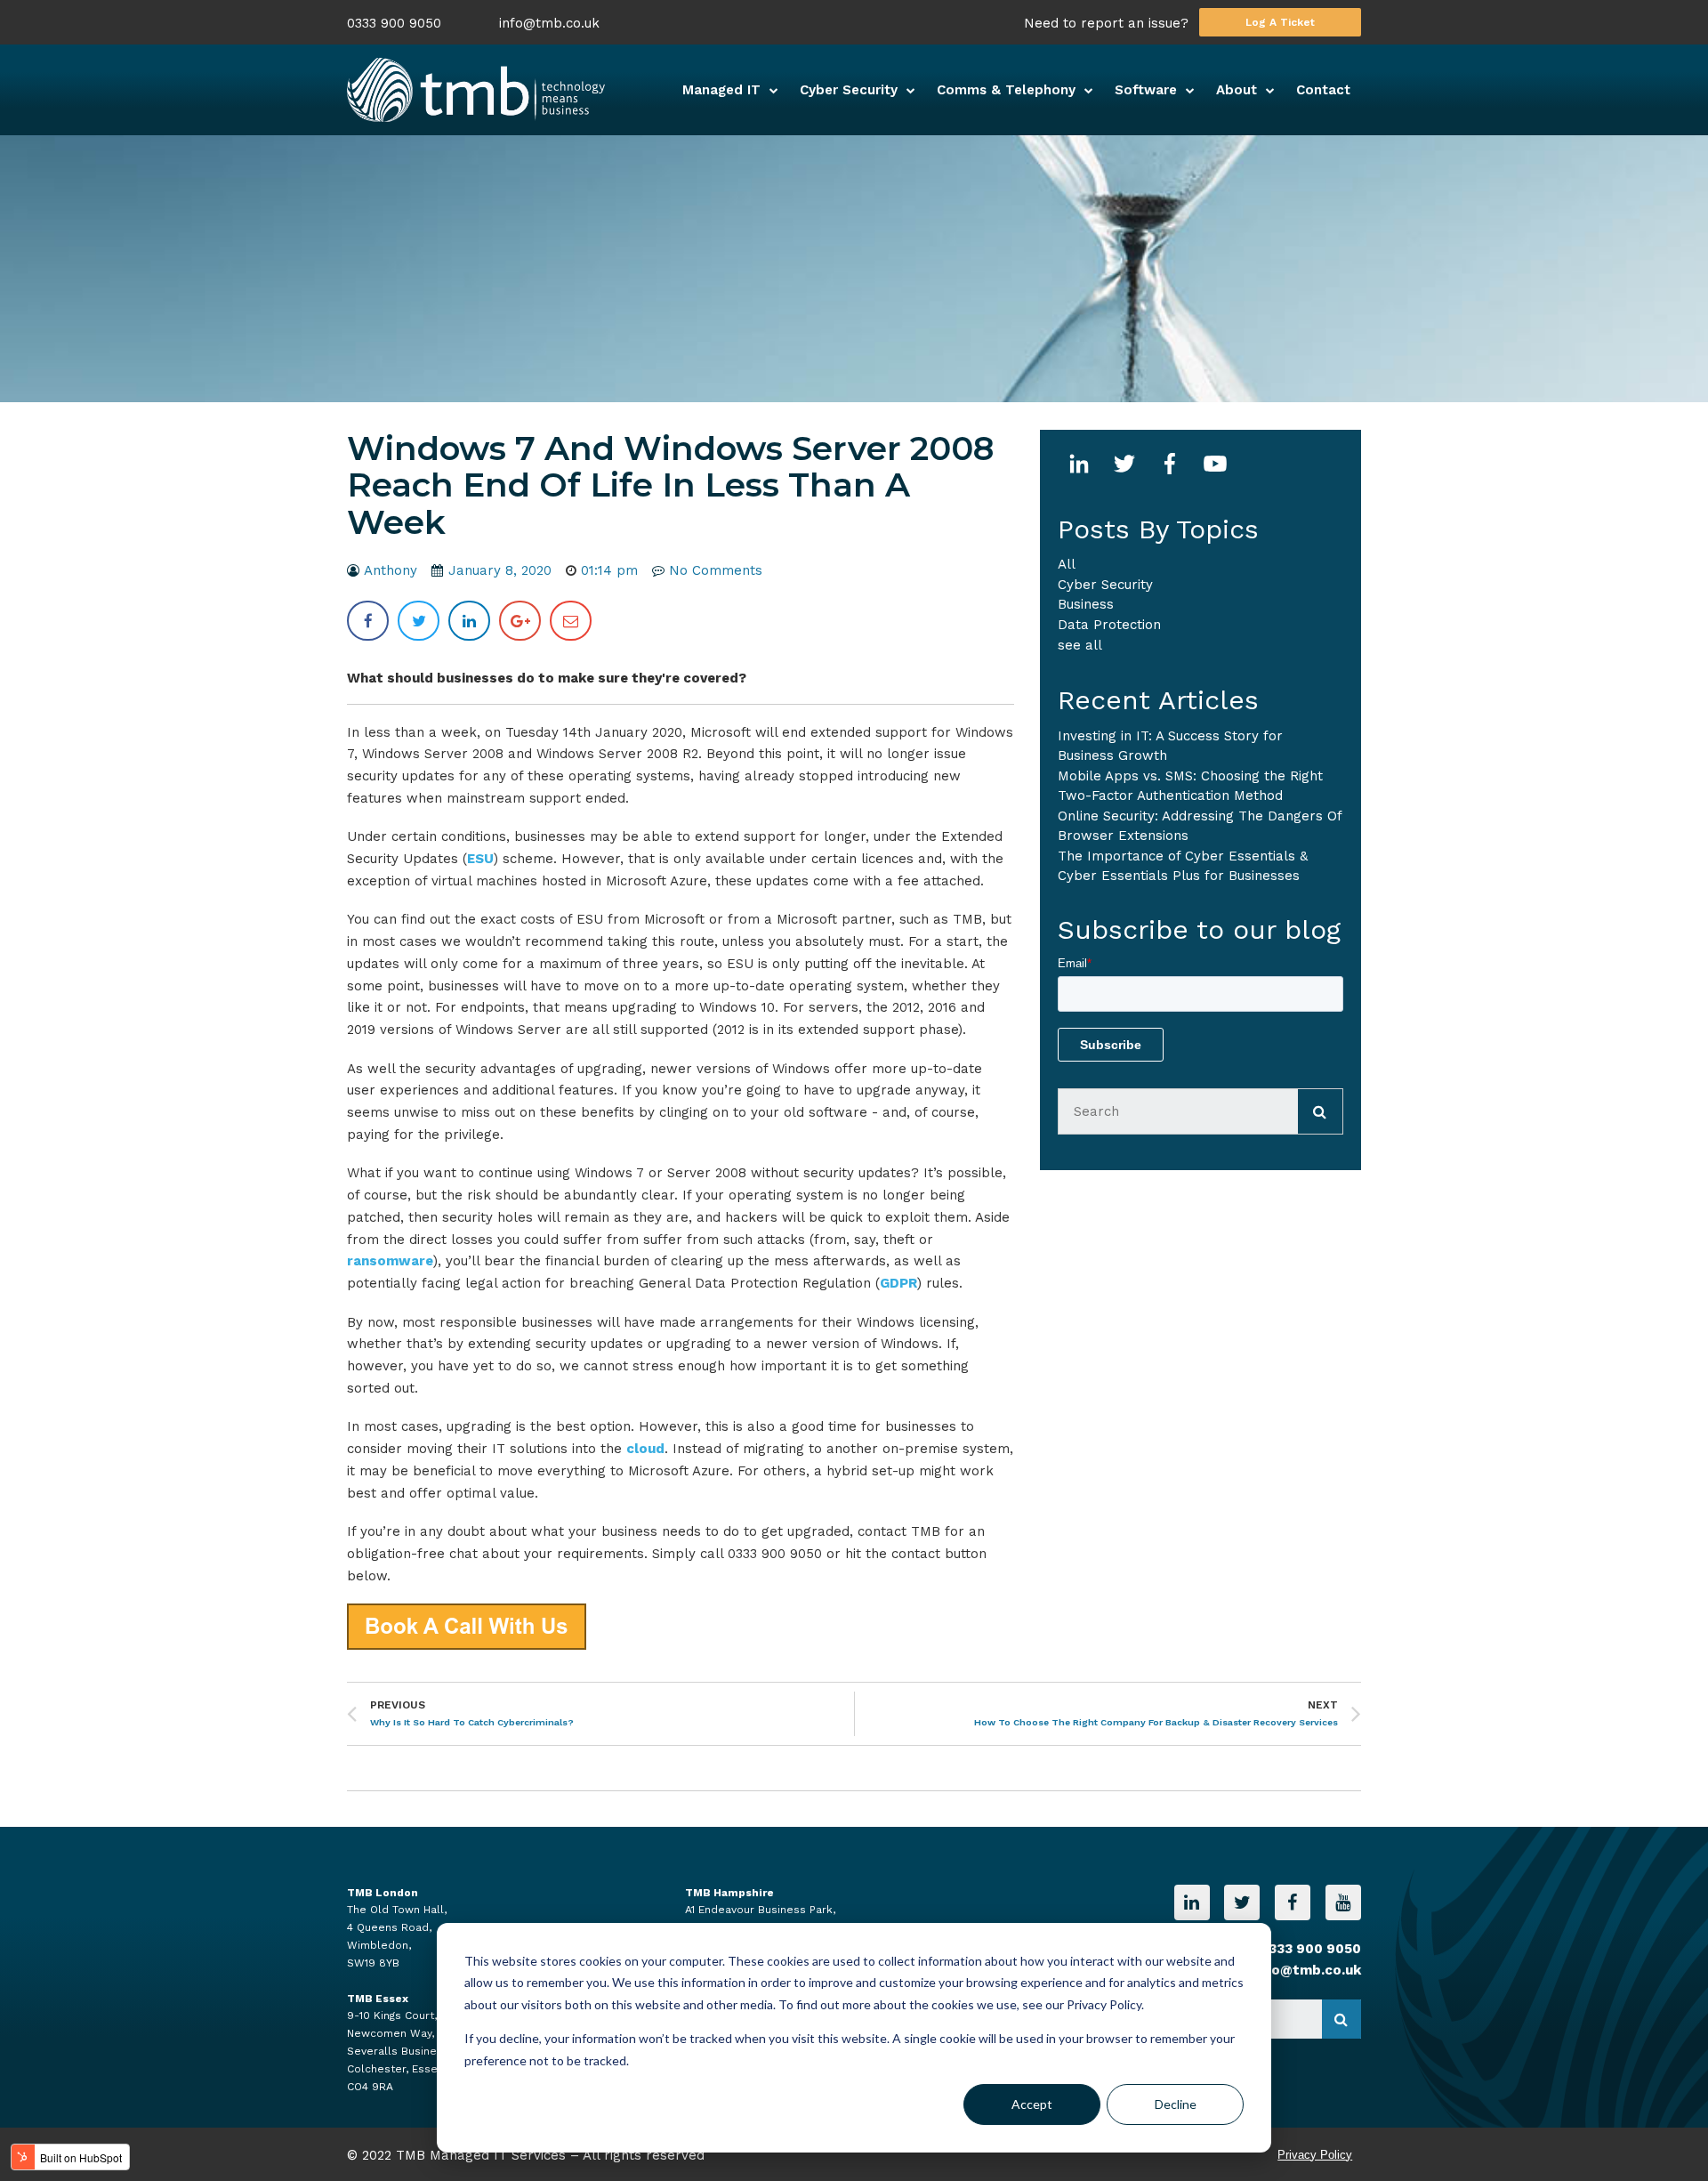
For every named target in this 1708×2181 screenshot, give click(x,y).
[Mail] (571, 621)
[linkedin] (469, 621)
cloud (645, 1449)
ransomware (390, 1261)
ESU (480, 859)
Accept (1032, 2104)
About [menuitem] (1237, 90)
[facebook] (368, 621)
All (1067, 564)
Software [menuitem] (1146, 90)
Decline (1176, 2104)
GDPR (898, 1283)
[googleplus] (520, 621)
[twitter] (419, 621)
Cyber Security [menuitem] (849, 90)
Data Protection (1109, 625)
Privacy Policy (1315, 2155)
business (1086, 604)
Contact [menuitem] (1323, 90)
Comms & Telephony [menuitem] (1006, 90)
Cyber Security (1105, 585)
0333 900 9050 (394, 24)
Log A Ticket (1280, 22)
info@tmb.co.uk (549, 24)
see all (1080, 645)
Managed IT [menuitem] (721, 90)
